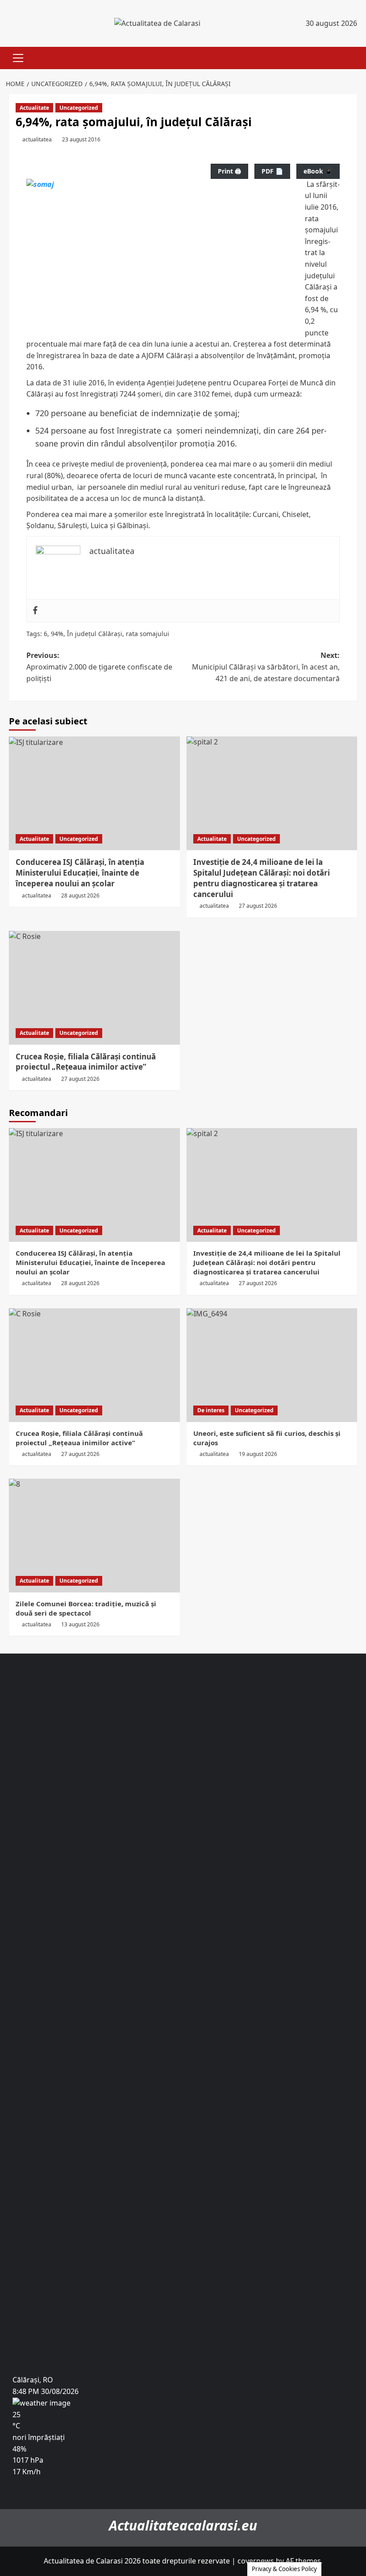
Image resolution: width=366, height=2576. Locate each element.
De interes (211, 1410)
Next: (266, 667)
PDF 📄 (272, 171)
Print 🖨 (229, 171)
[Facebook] (35, 611)
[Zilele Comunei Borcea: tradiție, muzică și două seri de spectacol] (94, 1536)
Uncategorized (79, 108)
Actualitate (34, 108)
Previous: (99, 667)
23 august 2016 (81, 139)
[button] (16, 58)
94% (57, 634)
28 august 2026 (80, 895)
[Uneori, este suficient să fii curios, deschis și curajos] (272, 1365)
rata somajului (148, 634)
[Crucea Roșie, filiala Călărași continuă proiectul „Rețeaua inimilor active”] (94, 988)
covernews (256, 2561)
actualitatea (37, 139)
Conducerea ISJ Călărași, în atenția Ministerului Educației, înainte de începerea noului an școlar (80, 873)
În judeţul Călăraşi (95, 634)
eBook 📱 (318, 171)
